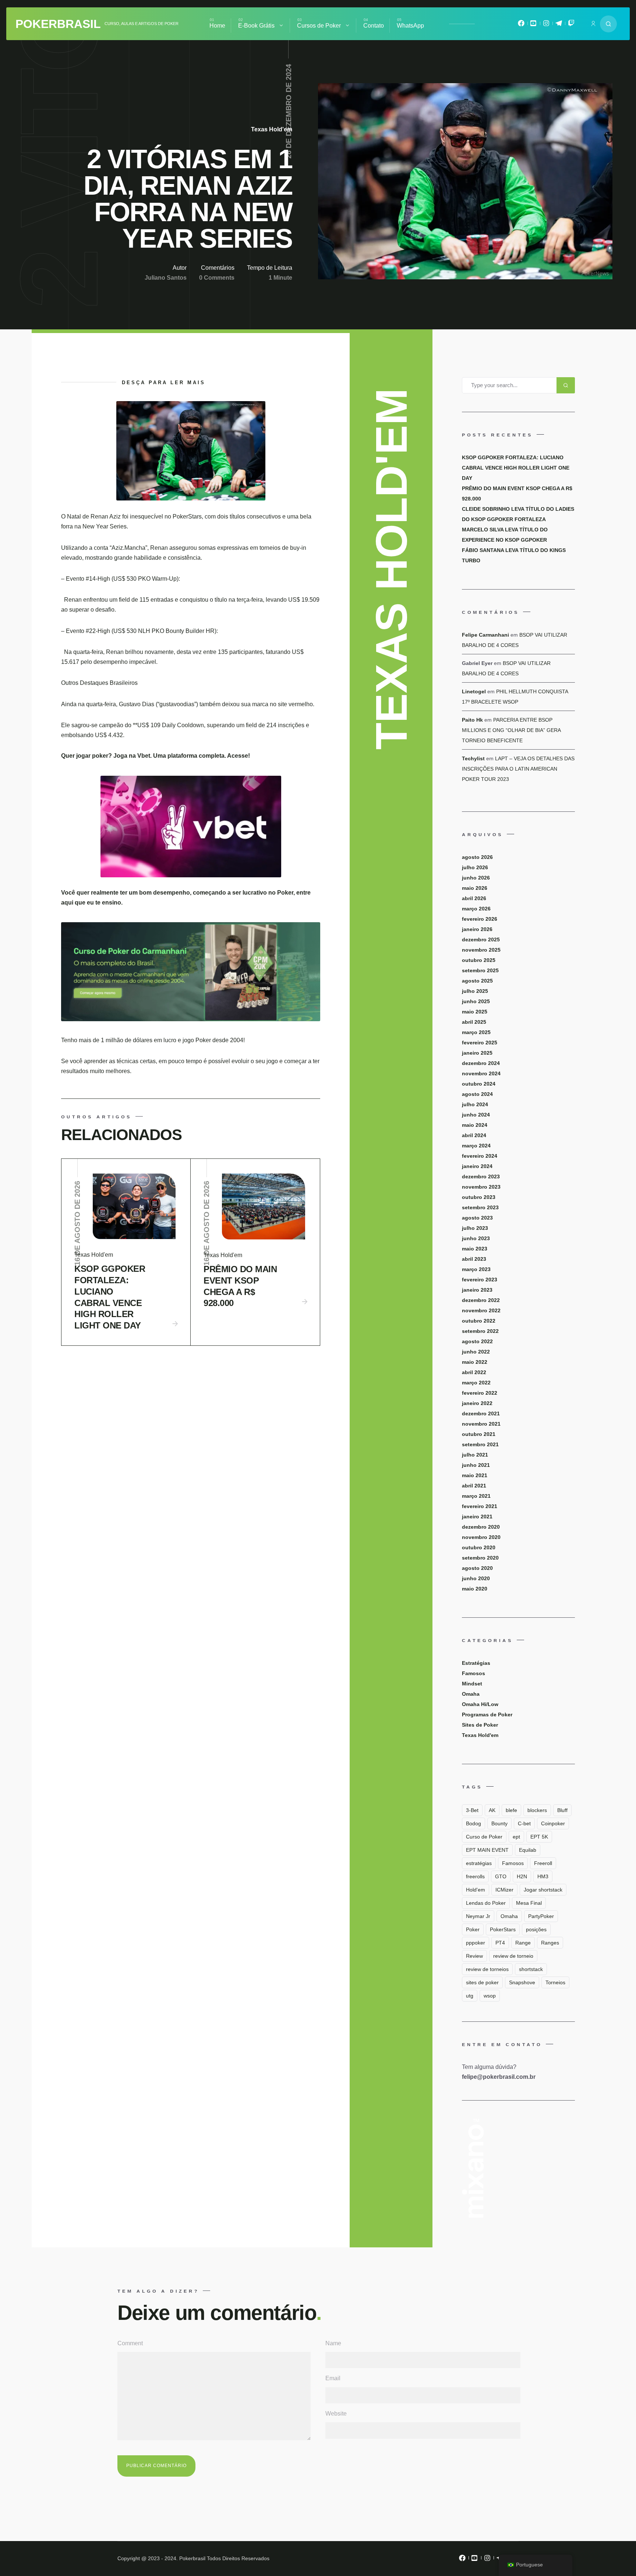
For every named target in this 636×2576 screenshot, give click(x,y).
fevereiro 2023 (480, 1280)
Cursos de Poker (319, 26)
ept (516, 1837)
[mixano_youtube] (534, 25)
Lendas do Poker (486, 1903)
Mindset (472, 1684)
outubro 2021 (479, 1434)
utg (470, 1996)
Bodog (474, 1823)
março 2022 (476, 1383)
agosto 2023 (477, 1218)
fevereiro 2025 (480, 1043)
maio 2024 (475, 1125)
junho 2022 (476, 1352)
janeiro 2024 (477, 1166)
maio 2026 (475, 888)
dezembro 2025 (481, 940)
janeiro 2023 (477, 1290)
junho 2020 (476, 1578)
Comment (130, 2343)
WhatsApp (410, 26)
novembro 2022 (481, 1310)
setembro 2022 (480, 1331)
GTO (501, 1876)
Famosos (474, 1673)
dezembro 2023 (481, 1176)
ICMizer (504, 1890)
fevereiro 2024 (480, 1156)
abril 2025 (474, 1022)
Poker (473, 1929)
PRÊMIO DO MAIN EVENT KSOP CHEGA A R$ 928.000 (240, 1286)
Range (523, 1943)
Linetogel (474, 691)
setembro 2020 (480, 1558)
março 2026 (476, 909)
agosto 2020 (477, 1568)
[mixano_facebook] (521, 25)
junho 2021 (476, 1465)
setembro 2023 (480, 1207)
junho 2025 (476, 1001)
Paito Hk (472, 720)
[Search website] (608, 24)
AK (492, 1810)
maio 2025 (475, 1012)
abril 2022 (474, 1372)
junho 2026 (476, 878)
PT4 (500, 1943)
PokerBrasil (58, 24)
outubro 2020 (479, 1547)
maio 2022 (475, 1362)
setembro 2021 (480, 1444)
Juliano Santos (166, 278)
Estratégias (476, 1663)
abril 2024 (474, 1135)
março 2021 (476, 1496)
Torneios (555, 1982)
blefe (511, 1810)
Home (217, 26)
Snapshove (522, 1982)
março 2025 (476, 1032)
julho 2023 (475, 1228)
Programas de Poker (487, 1715)
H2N (522, 1876)
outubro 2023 (479, 1197)
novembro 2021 (481, 1424)
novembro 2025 (481, 950)
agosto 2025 (477, 981)
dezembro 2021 (481, 1413)
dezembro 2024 (481, 1063)
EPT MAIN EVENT (487, 1850)
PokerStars (503, 1929)
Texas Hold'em (272, 129)
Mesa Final (529, 1903)
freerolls (475, 1876)
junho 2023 (476, 1238)
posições (536, 1929)
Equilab (528, 1850)
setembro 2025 (480, 970)
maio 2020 (475, 1589)
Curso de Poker (484, 1837)
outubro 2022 (479, 1321)
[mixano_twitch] (571, 25)
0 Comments (217, 278)
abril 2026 (474, 898)
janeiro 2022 (477, 1403)
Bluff (562, 1810)
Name (333, 2343)
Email (333, 2378)
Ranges (550, 1943)
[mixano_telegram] (559, 25)
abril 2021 (474, 1486)
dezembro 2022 (481, 1300)
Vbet (144, 756)
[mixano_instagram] (546, 25)
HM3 (543, 1876)
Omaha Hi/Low (480, 1704)
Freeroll (543, 1863)
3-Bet (472, 1810)
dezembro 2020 (481, 1527)
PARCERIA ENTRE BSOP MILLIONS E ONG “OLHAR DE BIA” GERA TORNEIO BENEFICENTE (511, 730)
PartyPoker (541, 1916)
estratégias (479, 1863)
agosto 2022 (477, 1341)
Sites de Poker (480, 1725)
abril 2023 (474, 1259)
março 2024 (476, 1146)
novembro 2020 (481, 1537)
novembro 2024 (481, 1073)
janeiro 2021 (477, 1517)
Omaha (471, 1694)
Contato (374, 26)
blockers (537, 1810)
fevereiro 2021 (480, 1506)
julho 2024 (475, 1104)
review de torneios (487, 1969)
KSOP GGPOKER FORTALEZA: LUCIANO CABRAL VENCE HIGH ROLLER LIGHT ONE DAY (110, 1297)
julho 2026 (475, 867)
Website (336, 2414)
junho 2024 (476, 1115)
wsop (490, 1996)
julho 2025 (475, 991)
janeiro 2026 (477, 929)
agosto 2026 (477, 857)
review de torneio (513, 1956)
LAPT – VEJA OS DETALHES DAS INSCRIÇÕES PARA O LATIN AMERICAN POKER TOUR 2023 (518, 769)
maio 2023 (475, 1249)
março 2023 (476, 1269)
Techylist (473, 758)
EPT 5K (539, 1837)
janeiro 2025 (477, 1053)
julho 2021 (475, 1455)
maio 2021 (475, 1475)
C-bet (524, 1823)
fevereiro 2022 (480, 1393)
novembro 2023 (481, 1187)
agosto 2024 (477, 1094)
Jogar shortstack (543, 1890)
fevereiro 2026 (480, 919)
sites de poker (482, 1982)
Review (474, 1956)
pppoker (476, 1943)
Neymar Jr (478, 1916)
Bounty (499, 1823)
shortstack (531, 1969)
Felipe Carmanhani (485, 635)
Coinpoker (553, 1823)
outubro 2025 (479, 960)
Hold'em (476, 1890)
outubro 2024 (479, 1084)
